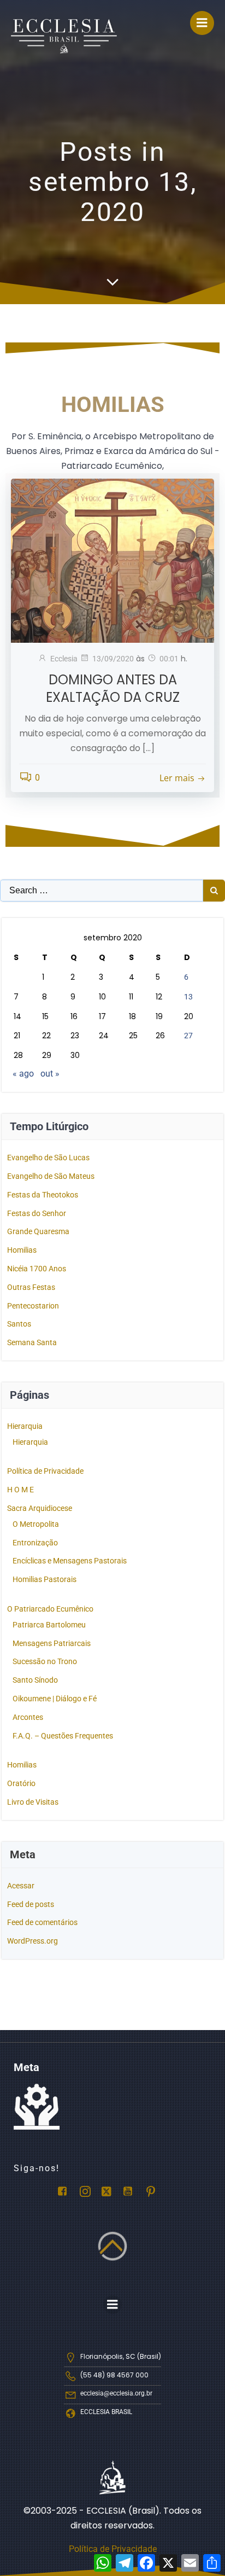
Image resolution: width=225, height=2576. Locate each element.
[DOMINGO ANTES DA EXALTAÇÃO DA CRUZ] (112, 560)
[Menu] (202, 23)
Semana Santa (32, 1342)
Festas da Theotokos (43, 1195)
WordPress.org (32, 1941)
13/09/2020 (113, 659)
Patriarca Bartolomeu (49, 1625)
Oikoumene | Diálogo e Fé (55, 1699)
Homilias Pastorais (45, 1579)
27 (188, 1036)
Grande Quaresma (38, 1231)
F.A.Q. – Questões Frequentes (63, 1736)
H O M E (20, 1490)
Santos (19, 1324)
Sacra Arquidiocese (40, 1508)
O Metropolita (36, 1524)
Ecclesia (64, 659)
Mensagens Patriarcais (52, 1643)
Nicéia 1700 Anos (37, 1269)
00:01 (169, 659)
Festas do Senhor (37, 1213)
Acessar (21, 1886)
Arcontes (28, 1717)
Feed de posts (31, 1904)
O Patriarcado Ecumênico (50, 1609)
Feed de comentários (42, 1922)
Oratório (21, 1783)
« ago (23, 1074)
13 (188, 997)
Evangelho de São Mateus (51, 1176)
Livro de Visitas (33, 1802)
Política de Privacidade (45, 1471)
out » (50, 1074)
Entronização (35, 1543)
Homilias (22, 1250)
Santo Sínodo (35, 1680)
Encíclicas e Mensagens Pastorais (70, 1561)
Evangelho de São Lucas (48, 1158)
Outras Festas (31, 1287)
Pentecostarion (33, 1306)
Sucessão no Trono (45, 1661)
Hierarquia (25, 1426)
